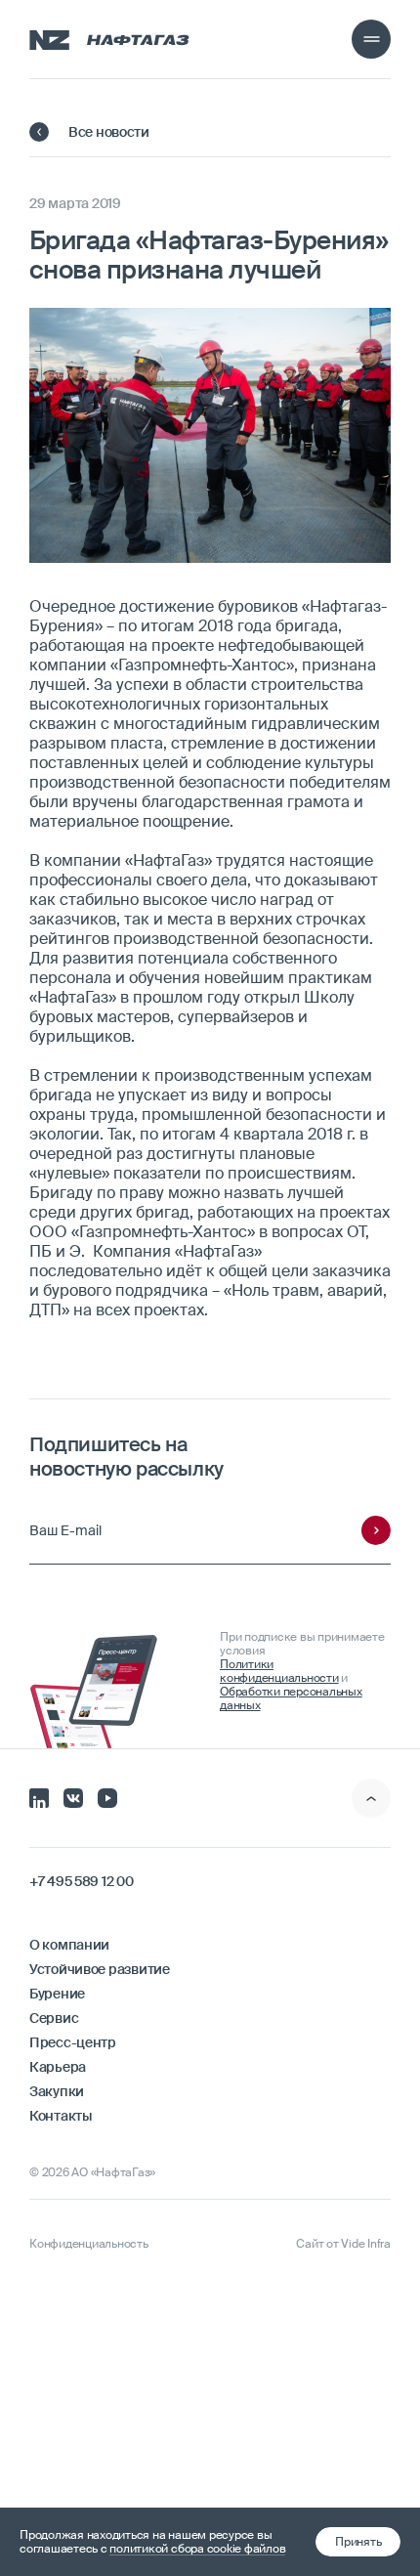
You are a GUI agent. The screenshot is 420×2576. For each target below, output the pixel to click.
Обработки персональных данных (291, 1698)
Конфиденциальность (89, 2244)
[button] (358, 2542)
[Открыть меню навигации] (371, 39)
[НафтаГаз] (109, 39)
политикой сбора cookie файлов (197, 2549)
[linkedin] (39, 1796)
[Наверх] (371, 1798)
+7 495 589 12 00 (82, 1881)
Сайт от (343, 2244)
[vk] (73, 1796)
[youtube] (107, 1796)
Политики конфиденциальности (279, 1671)
